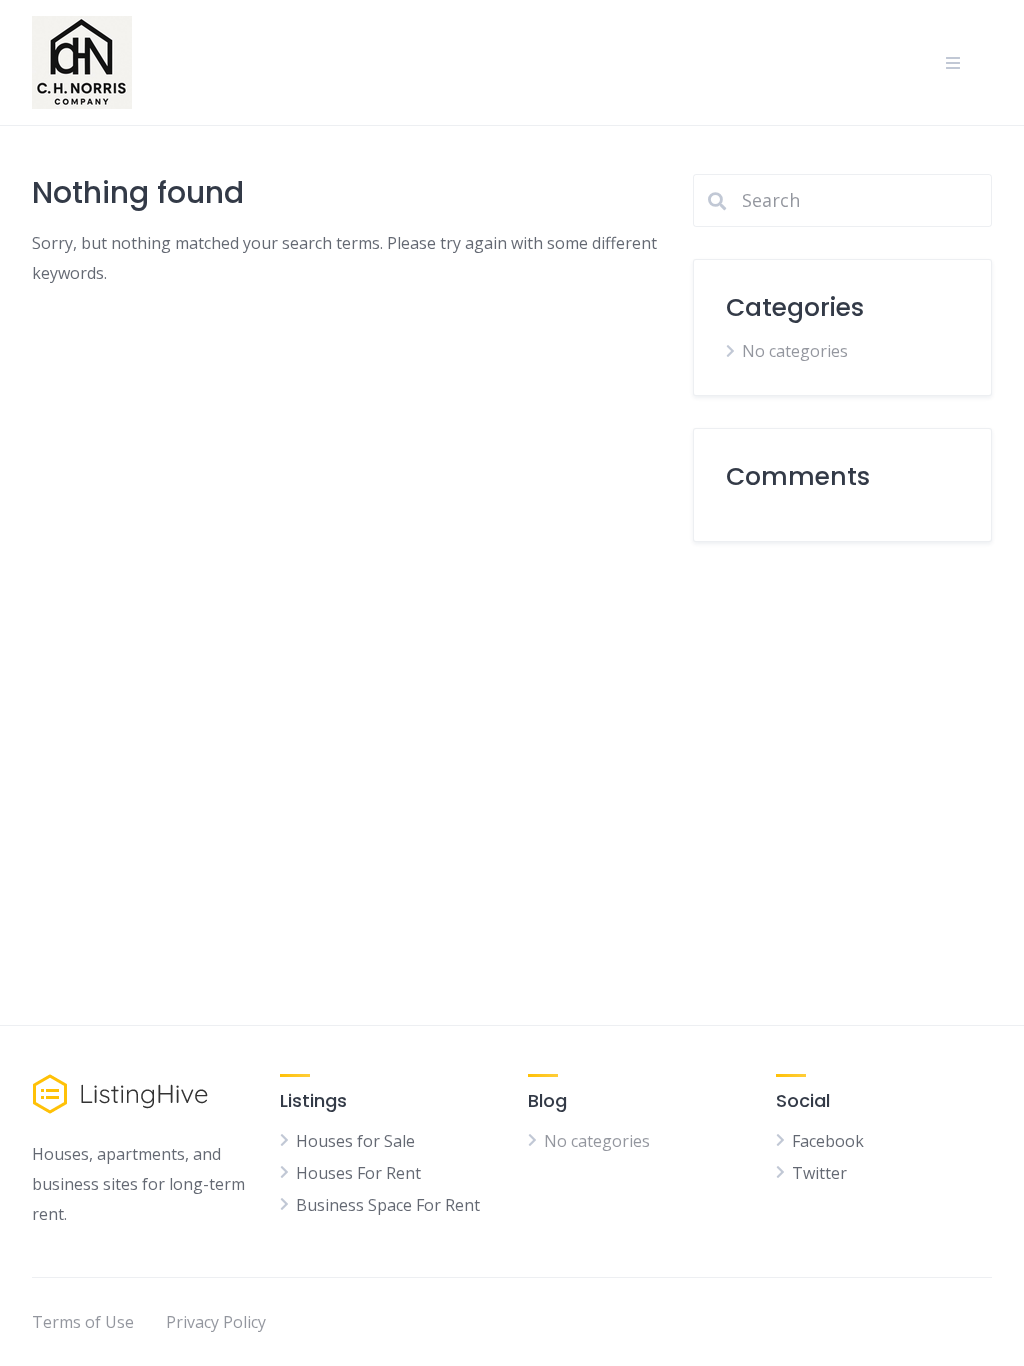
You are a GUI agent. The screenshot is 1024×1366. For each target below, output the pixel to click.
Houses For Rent (358, 1173)
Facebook (828, 1141)
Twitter (819, 1173)
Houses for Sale (355, 1141)
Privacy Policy (216, 1322)
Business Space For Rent (388, 1205)
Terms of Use (83, 1322)
